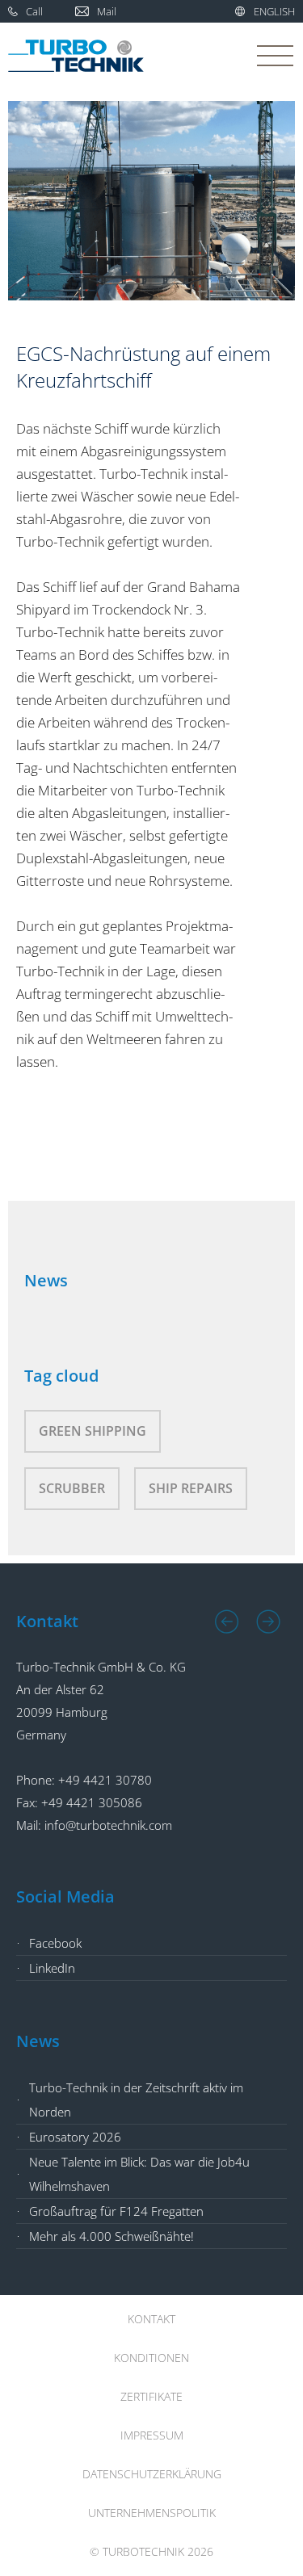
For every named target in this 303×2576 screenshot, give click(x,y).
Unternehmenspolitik (152, 2513)
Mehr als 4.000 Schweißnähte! (112, 2236)
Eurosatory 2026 (75, 2137)
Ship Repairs (191, 1488)
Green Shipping (93, 1431)
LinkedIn (52, 1968)
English (274, 11)
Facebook (55, 1943)
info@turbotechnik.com (108, 1825)
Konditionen (151, 2358)
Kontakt (151, 2319)
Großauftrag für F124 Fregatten (116, 2211)
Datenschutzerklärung (152, 2474)
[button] (227, 1622)
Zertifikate (151, 2396)
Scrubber (72, 1488)
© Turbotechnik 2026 (151, 2551)
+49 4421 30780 (105, 1780)
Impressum (152, 2435)
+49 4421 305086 (92, 1802)
